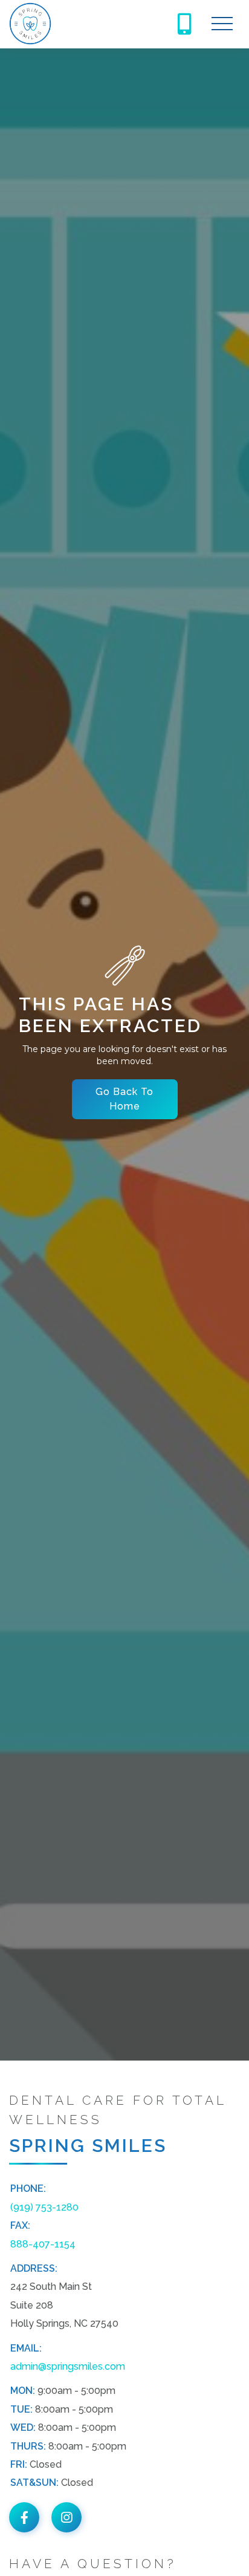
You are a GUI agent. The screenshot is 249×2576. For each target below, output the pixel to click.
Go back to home (124, 1099)
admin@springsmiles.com (68, 2366)
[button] (222, 24)
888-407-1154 (43, 2244)
